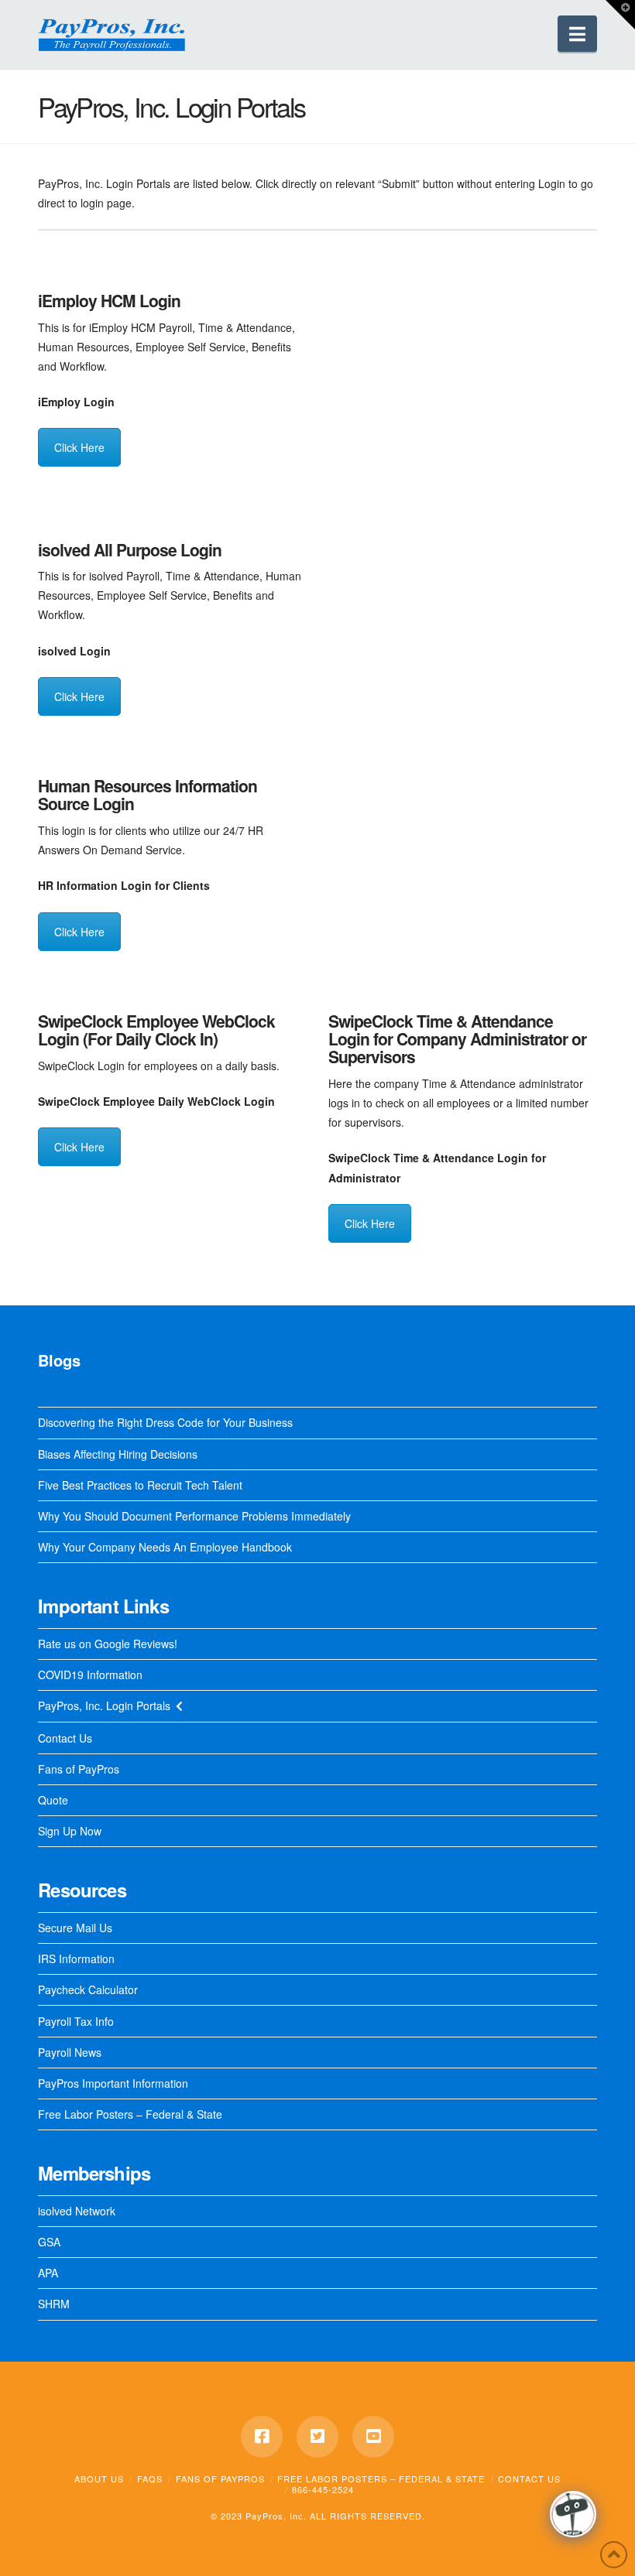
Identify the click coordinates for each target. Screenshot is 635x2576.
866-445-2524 (323, 2489)
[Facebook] (262, 2437)
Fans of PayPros (79, 1769)
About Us (99, 2479)
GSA (49, 2242)
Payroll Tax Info (76, 2021)
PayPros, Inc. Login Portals (104, 1705)
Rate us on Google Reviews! (108, 1644)
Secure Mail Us (75, 1928)
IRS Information (76, 1959)
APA (48, 2273)
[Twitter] (317, 2437)
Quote (53, 1800)
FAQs (150, 2479)
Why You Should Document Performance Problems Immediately (194, 1516)
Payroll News (70, 2052)
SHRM (54, 2304)
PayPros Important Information (113, 2083)
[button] (577, 34)
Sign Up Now (70, 1831)
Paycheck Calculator (88, 1989)
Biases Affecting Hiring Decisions (118, 1454)
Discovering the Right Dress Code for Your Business (165, 1422)
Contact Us (65, 1738)
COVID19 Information (90, 1675)
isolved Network (77, 2211)
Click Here (79, 447)
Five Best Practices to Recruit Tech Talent (140, 1485)
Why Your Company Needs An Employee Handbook (165, 1547)
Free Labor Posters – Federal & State (130, 2114)
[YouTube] (373, 2437)
